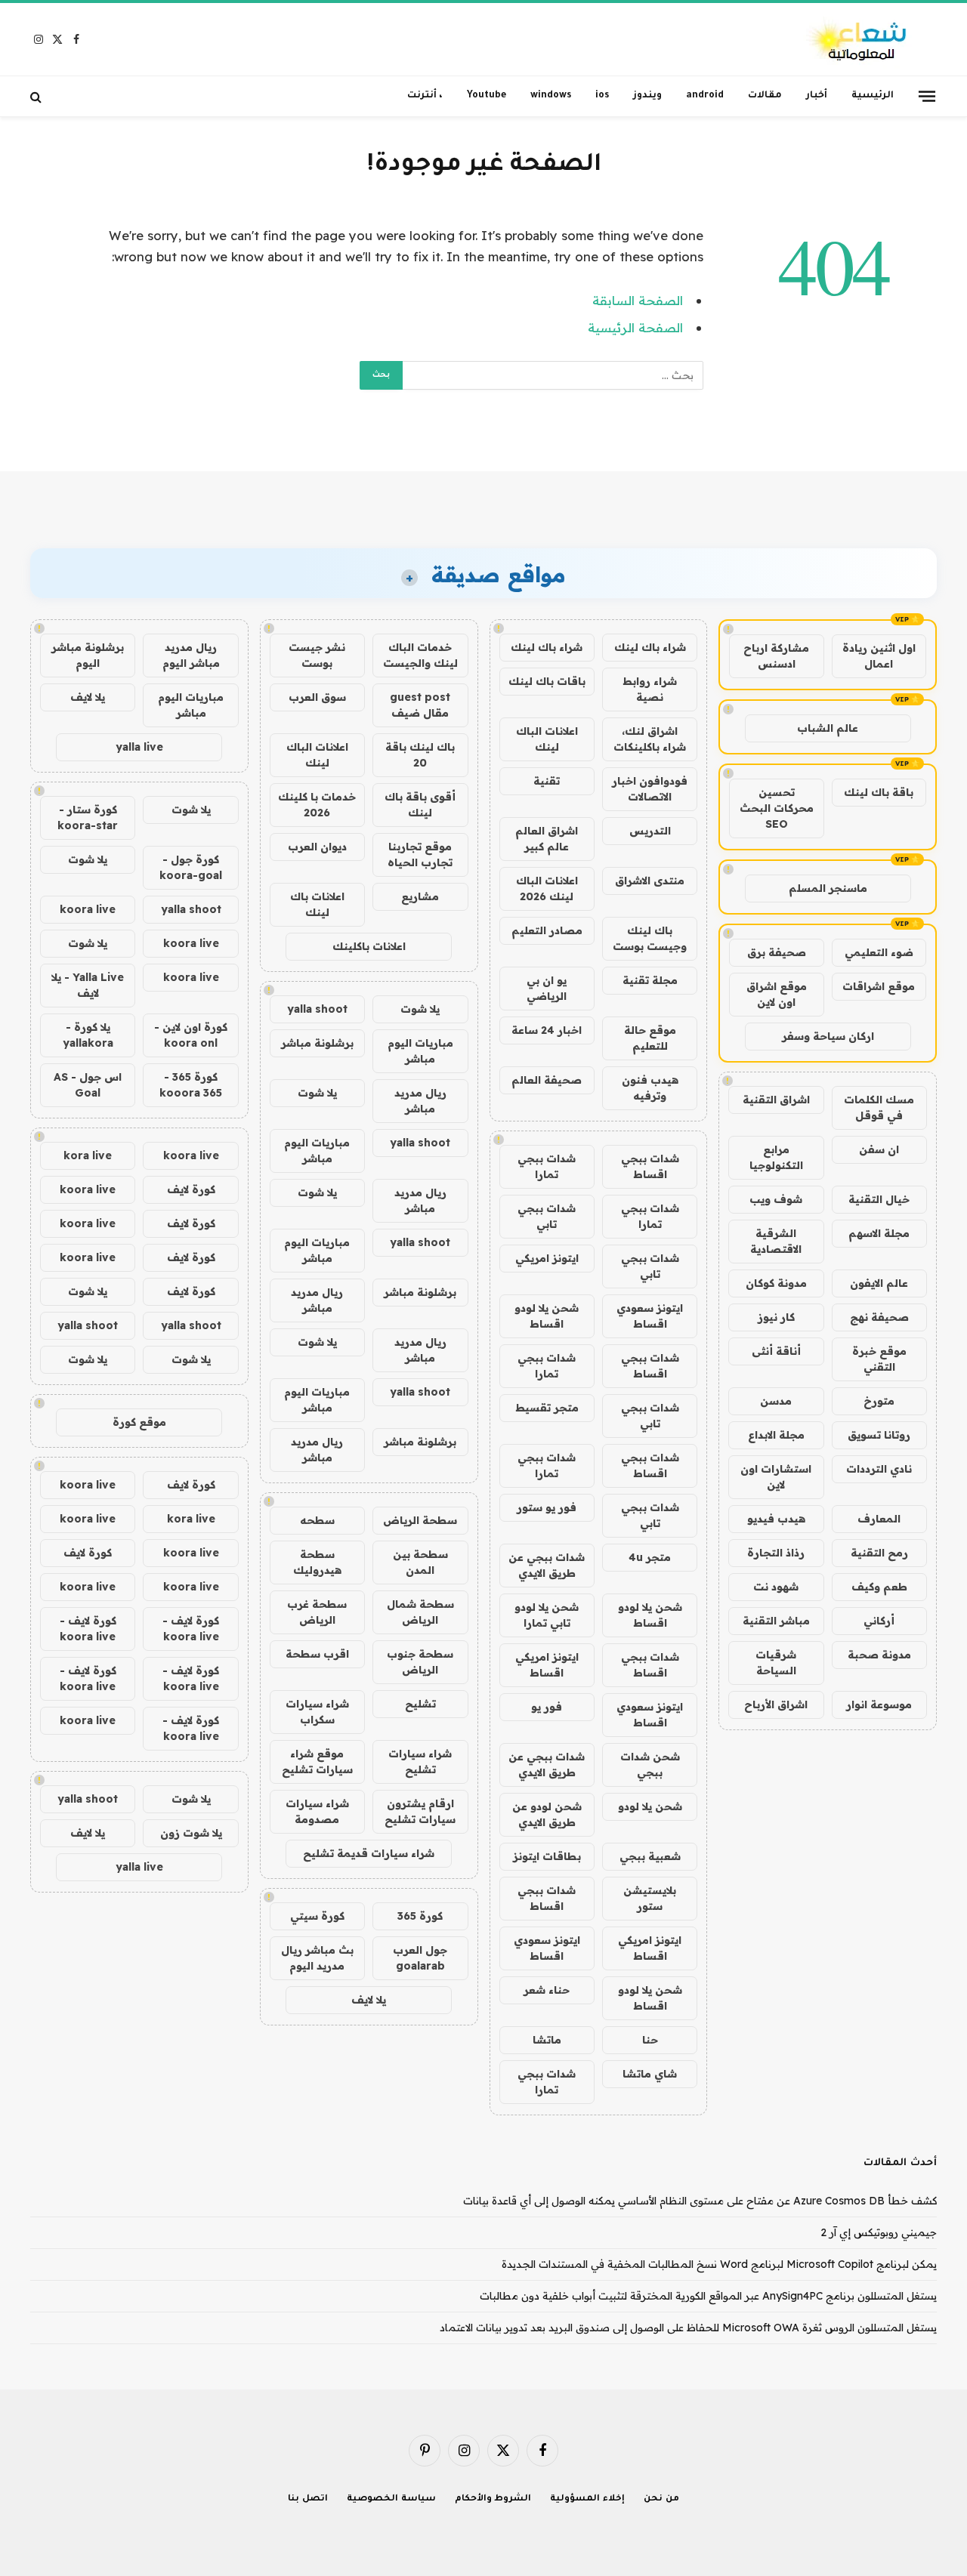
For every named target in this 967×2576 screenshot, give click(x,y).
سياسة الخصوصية (391, 2499)
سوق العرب (317, 697)
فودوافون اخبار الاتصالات (650, 789)
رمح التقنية (879, 1553)
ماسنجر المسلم (828, 888)
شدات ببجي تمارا (547, 1166)
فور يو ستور (547, 1507)
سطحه (317, 1520)
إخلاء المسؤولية (587, 2499)
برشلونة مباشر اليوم (88, 655)
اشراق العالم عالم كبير (547, 839)
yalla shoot (317, 1009)
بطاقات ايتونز (547, 1856)
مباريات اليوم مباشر (420, 1051)
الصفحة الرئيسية (635, 327)
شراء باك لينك (650, 647)
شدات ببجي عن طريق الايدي (547, 1565)
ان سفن (879, 1149)
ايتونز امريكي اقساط (547, 1665)
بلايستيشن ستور (650, 1898)
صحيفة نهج (879, 1317)
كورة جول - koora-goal (191, 867)
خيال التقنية (879, 1199)
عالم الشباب (828, 728)
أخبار (817, 96)
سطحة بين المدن (420, 1562)
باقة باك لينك (879, 792)
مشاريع (420, 896)
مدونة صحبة (879, 1655)
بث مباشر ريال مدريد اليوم (317, 1958)
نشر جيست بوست (317, 655)
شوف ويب (776, 1199)
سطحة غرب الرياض (317, 1612)
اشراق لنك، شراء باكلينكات (650, 739)
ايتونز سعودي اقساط (650, 1316)
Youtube (487, 96)
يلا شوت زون (191, 1833)
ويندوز (647, 96)
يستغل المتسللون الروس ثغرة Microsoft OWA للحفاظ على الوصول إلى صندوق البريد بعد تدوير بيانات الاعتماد (688, 2328)
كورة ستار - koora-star (88, 818)
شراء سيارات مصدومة (317, 1811)
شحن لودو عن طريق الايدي (547, 1814)
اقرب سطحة (317, 1654)
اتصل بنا (308, 2499)
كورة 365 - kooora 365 (191, 1085)
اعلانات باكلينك (369, 946)
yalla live (139, 747)
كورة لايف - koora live (191, 1629)
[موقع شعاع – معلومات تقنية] (858, 40)
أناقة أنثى (776, 1351)
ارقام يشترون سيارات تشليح (420, 1811)
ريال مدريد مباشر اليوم (191, 655)
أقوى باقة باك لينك (420, 805)
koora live (88, 909)
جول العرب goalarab (420, 1958)
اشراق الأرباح (776, 1704)
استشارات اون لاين (776, 1477)
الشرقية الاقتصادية (776, 1241)
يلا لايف (369, 2000)
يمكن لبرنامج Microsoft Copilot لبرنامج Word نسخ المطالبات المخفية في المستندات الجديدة (719, 2264)
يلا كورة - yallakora (88, 1035)
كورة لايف (191, 1189)
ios (602, 96)
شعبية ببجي (650, 1856)
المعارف (879, 1519)
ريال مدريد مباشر (420, 1101)
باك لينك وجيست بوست (650, 938)
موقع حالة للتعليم (650, 1038)
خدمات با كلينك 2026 (317, 805)
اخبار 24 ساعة (547, 1030)
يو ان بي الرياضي (547, 988)
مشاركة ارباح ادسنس (776, 656)
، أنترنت (425, 96)
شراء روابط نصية (650, 689)
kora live (88, 1155)
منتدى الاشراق (650, 881)
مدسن (776, 1401)
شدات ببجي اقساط (650, 1166)
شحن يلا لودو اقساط (547, 1316)
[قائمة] (927, 96)
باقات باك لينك (547, 681)
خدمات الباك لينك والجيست (420, 655)
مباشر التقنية (776, 1621)
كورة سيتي (317, 1916)
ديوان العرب (317, 847)
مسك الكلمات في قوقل (879, 1108)
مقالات (765, 96)
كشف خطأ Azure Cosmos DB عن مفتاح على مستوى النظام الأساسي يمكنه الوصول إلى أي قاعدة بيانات (700, 2201)
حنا (650, 2040)
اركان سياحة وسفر (828, 1036)
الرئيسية (873, 96)
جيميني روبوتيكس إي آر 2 (879, 2232)
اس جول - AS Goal (88, 1085)
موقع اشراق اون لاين (777, 994)
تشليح (420, 1704)
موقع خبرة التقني (879, 1359)
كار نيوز (776, 1317)
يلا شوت (420, 1009)
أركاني (879, 1621)
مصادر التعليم (547, 930)
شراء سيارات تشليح (420, 1762)
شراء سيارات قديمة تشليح (369, 1853)
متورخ (879, 1401)
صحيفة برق (777, 952)
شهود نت (776, 1587)
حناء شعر (547, 1990)
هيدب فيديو (776, 1519)
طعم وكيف (879, 1587)
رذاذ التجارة (776, 1553)
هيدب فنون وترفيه (650, 1088)
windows (551, 96)
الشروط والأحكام (493, 2499)
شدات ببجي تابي (547, 1216)
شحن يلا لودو (650, 1806)
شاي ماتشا (650, 2074)
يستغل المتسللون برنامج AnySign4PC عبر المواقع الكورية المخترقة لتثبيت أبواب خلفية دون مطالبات (708, 2296)
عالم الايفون (879, 1283)
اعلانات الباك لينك (547, 739)
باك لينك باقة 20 (420, 755)
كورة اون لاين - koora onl (191, 1035)
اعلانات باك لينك (317, 904)
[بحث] (37, 96)
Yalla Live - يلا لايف (88, 985)
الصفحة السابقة (638, 300)
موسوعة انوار (879, 1704)
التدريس (650, 831)
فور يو (547, 1707)
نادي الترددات (879, 1469)
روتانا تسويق (879, 1435)
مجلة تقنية (650, 980)
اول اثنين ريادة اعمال (879, 656)
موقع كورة (139, 1422)
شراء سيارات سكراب (317, 1712)
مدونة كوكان (776, 1283)
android (705, 96)
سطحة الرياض (420, 1520)
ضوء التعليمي (879, 952)
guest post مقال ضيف (420, 705)
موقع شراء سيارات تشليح (317, 1762)
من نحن (661, 2499)
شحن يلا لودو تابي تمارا (547, 1615)
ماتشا (547, 2040)
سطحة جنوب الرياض (420, 1662)
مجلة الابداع (776, 1435)
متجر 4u (650, 1557)
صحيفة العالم (547, 1080)
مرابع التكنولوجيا (776, 1157)
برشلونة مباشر (317, 1043)
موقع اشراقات (879, 986)
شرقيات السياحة (776, 1663)
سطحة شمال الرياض (420, 1612)
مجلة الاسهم (879, 1233)
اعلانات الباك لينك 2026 (547, 888)
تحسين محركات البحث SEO (777, 808)
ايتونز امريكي (547, 1258)
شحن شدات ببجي (650, 1765)
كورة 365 (420, 1916)
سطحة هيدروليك (317, 1562)
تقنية (547, 781)
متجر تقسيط (547, 1408)
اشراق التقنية (776, 1100)
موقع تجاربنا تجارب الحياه (420, 855)
